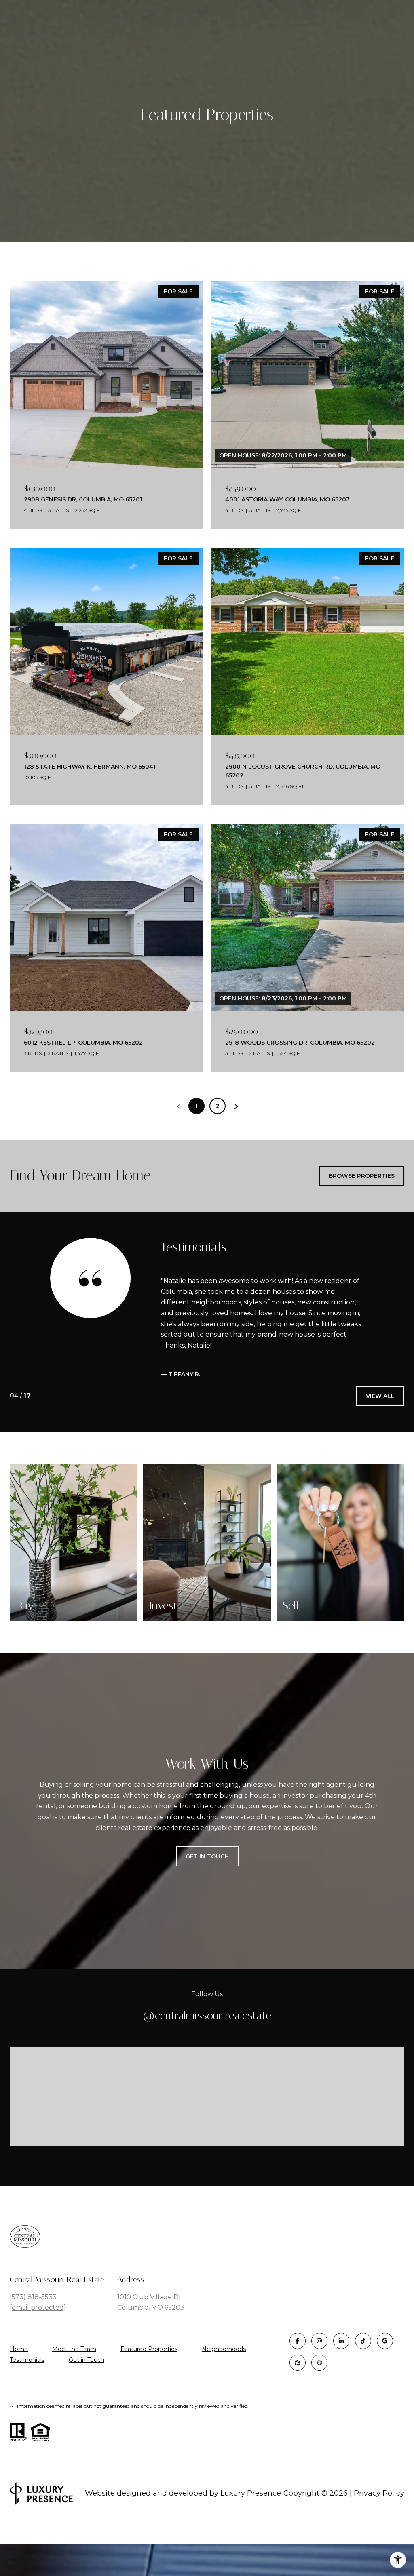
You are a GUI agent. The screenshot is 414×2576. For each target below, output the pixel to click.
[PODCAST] (319, 2384)
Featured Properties (149, 2371)
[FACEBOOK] (298, 2362)
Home (19, 2371)
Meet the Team (74, 2371)
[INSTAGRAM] (319, 2362)
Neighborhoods (224, 2371)
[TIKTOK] (363, 2362)
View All (380, 1418)
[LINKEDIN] (341, 2362)
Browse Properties (362, 1176)
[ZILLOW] (298, 2384)
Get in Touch (87, 2381)
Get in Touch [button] (207, 1878)
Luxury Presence (251, 2515)
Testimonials (27, 2381)
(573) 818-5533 (33, 2318)
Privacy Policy (379, 2515)
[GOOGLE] (385, 2362)
